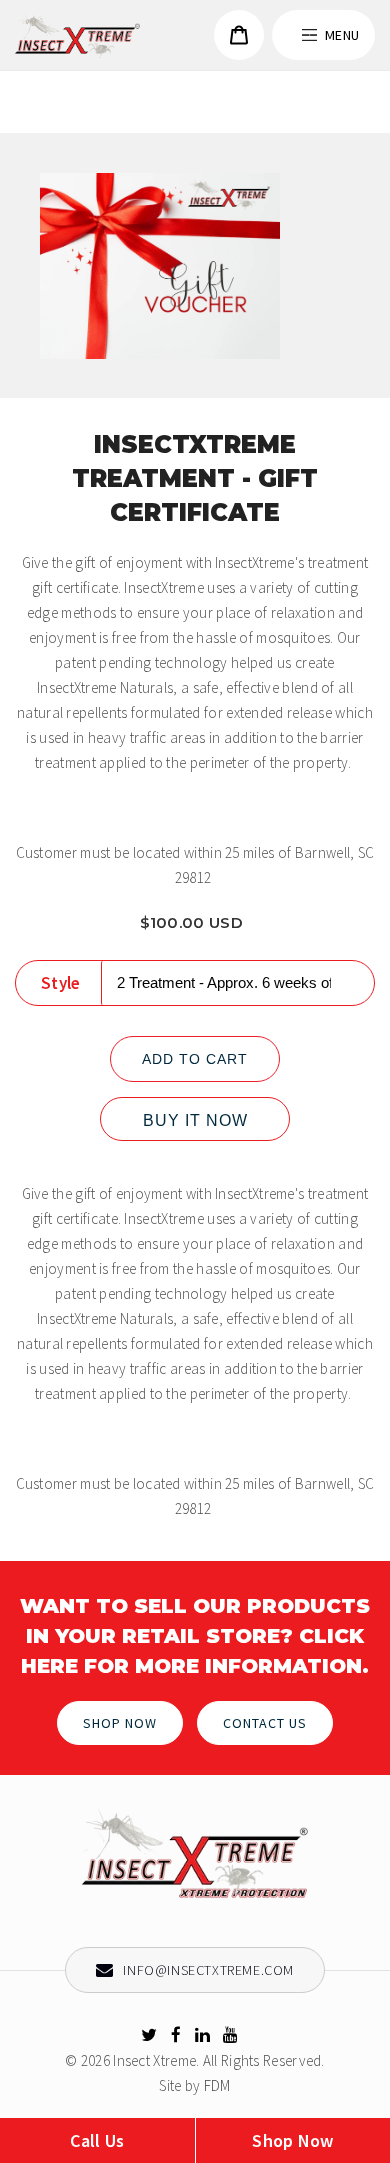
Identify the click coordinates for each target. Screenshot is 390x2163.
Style (61, 983)
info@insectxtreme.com (207, 1970)
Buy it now (195, 1120)
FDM (217, 2085)
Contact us (265, 1723)
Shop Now (120, 1723)
